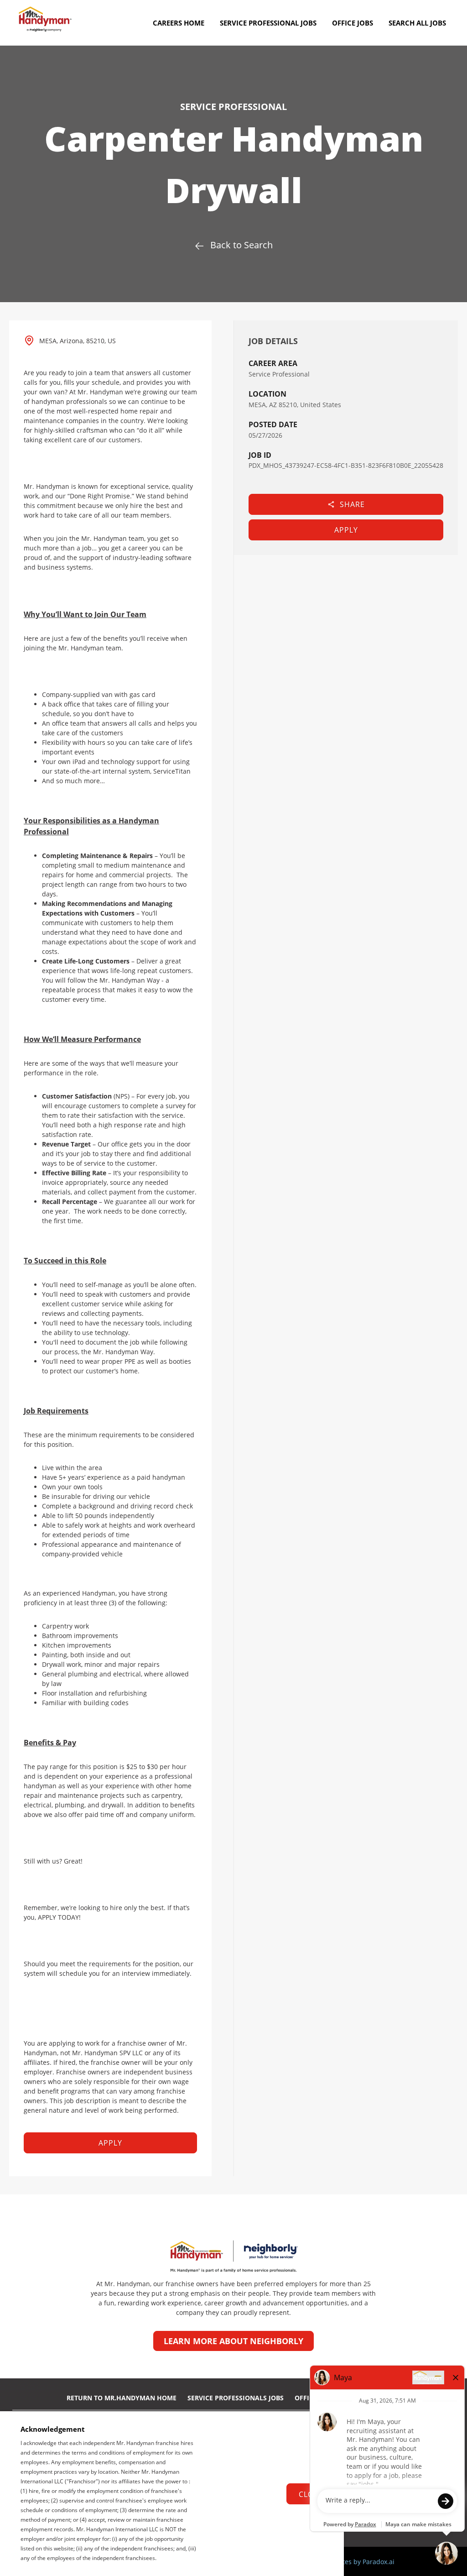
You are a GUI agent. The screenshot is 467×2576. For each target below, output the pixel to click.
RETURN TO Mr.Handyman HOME (122, 2398)
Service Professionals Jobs (236, 2398)
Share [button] (352, 504)
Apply (346, 530)
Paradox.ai (379, 2562)
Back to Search (241, 245)
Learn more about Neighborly (233, 2341)
